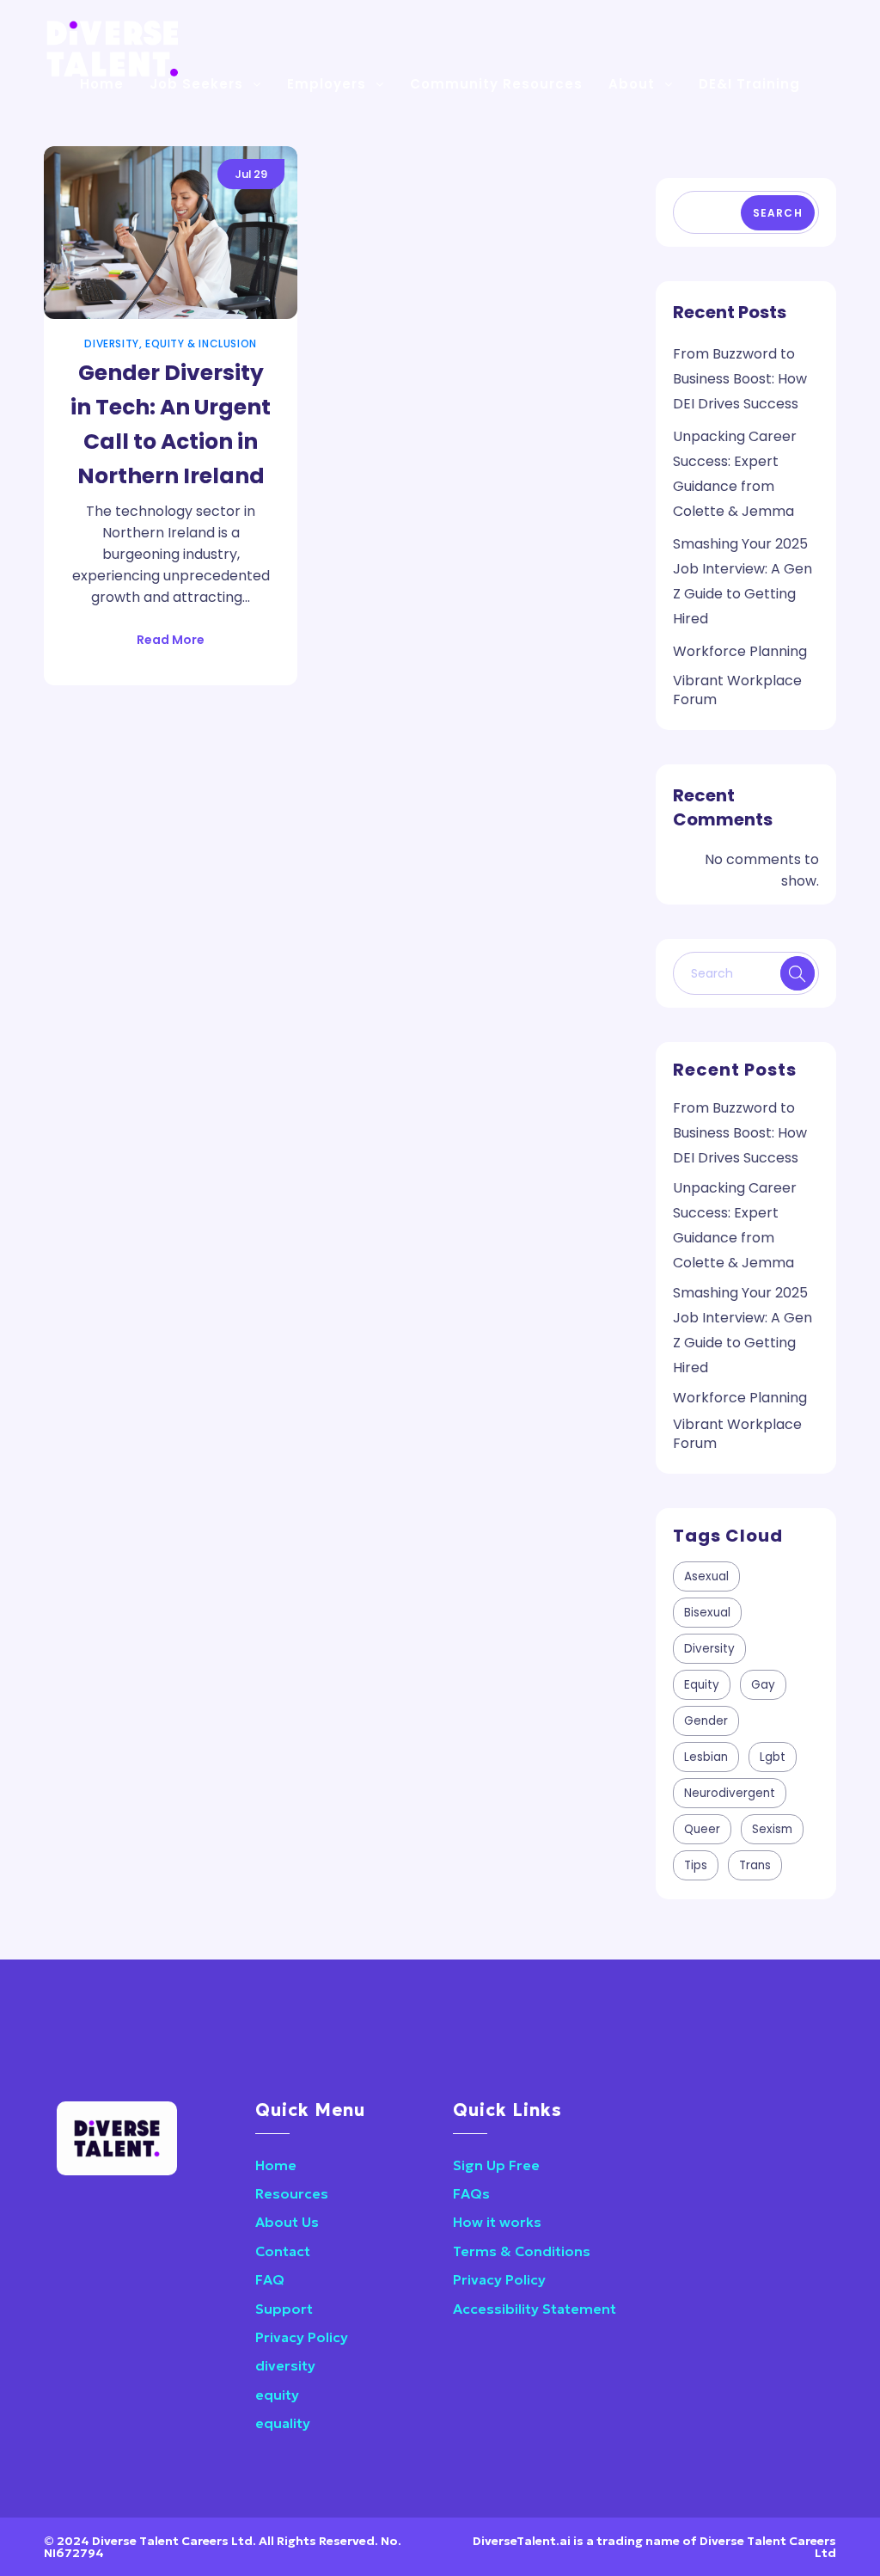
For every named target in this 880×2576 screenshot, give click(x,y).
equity (702, 1685)
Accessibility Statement (535, 2309)
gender (706, 1721)
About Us (287, 2222)
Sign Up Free (496, 2165)
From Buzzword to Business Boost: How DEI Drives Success (740, 379)
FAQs (471, 2193)
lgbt (773, 1757)
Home (276, 2165)
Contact (283, 2251)
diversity (709, 1649)
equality (283, 2423)
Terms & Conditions (522, 2251)
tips (696, 1865)
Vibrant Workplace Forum (737, 690)
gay (763, 1685)
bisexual (707, 1613)
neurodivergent (730, 1793)
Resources (292, 2193)
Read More (171, 640)
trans (755, 1865)
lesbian (706, 1757)
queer (702, 1829)
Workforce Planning (740, 651)
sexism (772, 1829)
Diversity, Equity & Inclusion (170, 343)
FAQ (270, 2279)
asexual (706, 1576)
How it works (497, 2222)
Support (284, 2309)
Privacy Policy (302, 2337)
